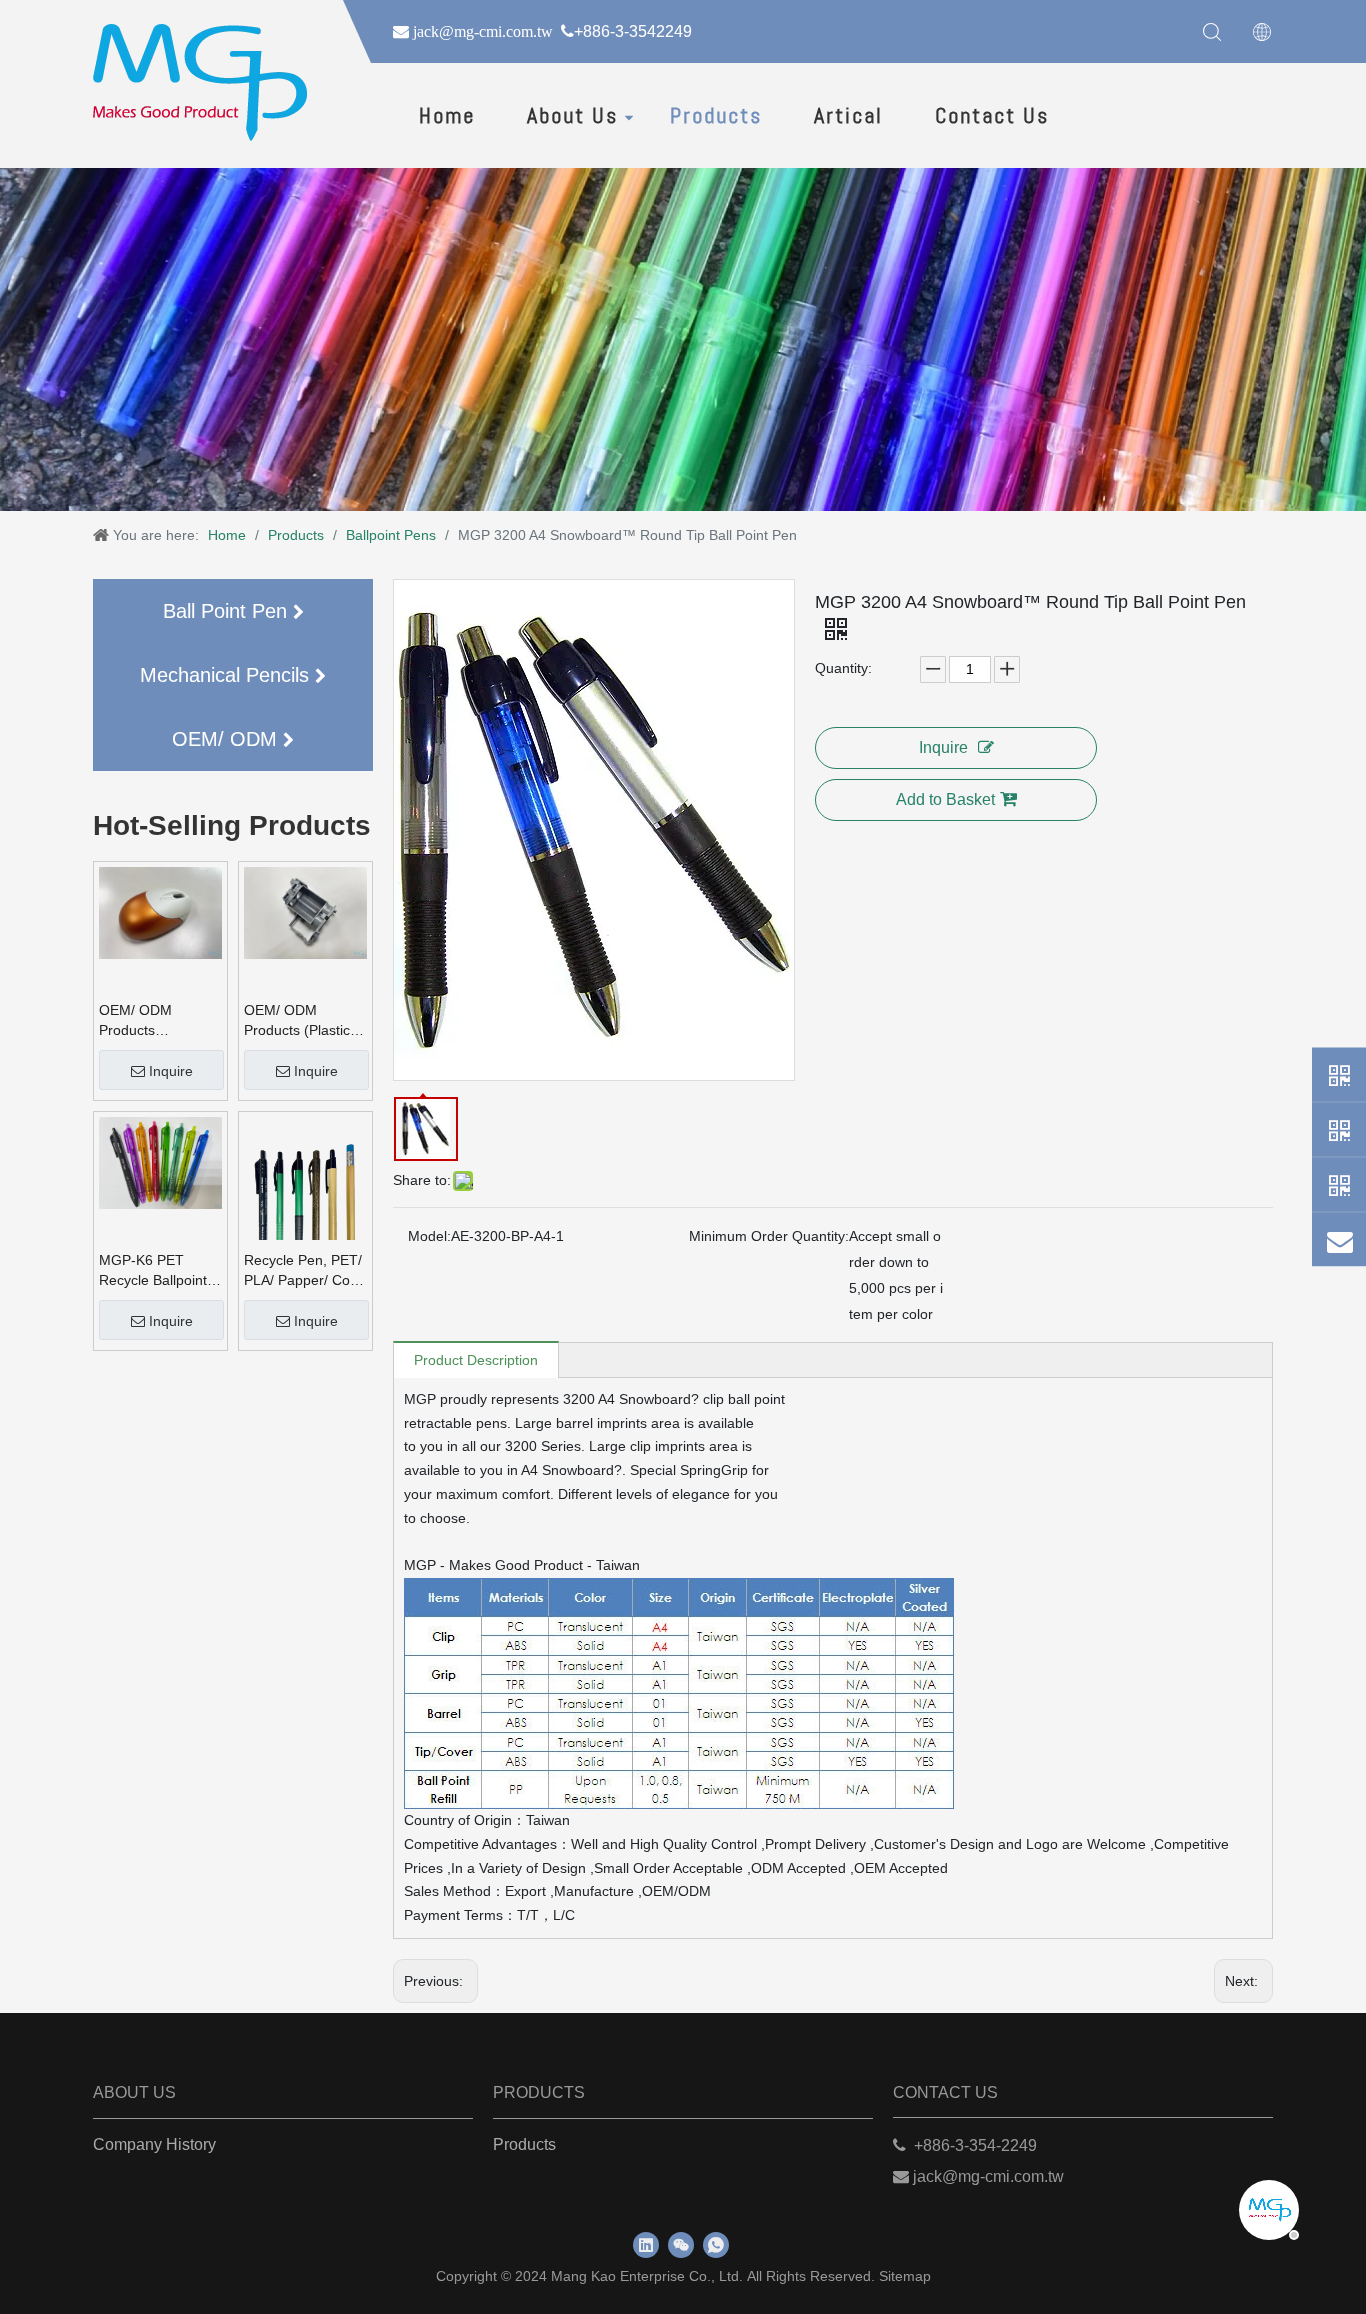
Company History (154, 2144)
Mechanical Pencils (227, 675)
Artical (848, 115)
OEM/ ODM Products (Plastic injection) (297, 1021)
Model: (429, 1236)
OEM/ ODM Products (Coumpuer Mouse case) (158, 1021)
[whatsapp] (716, 2245)
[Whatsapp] (1339, 1075)
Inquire (171, 1071)
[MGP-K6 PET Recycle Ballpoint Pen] (160, 1162)
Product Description (476, 1360)
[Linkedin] (646, 2245)
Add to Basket (945, 799)
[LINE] (1339, 1185)
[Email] (1339, 1240)
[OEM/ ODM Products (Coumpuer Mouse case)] (160, 912)
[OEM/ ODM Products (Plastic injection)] (305, 912)
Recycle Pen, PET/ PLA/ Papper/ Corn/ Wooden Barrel (305, 1271)
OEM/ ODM (227, 739)
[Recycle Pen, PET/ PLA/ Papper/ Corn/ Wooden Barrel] (305, 1198)
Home (447, 115)
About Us (572, 115)
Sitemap (905, 2276)
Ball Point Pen (228, 611)
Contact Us (992, 115)
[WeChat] (1339, 1130)
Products (716, 115)
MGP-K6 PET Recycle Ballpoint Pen (153, 1271)
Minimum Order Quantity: (769, 1236)
